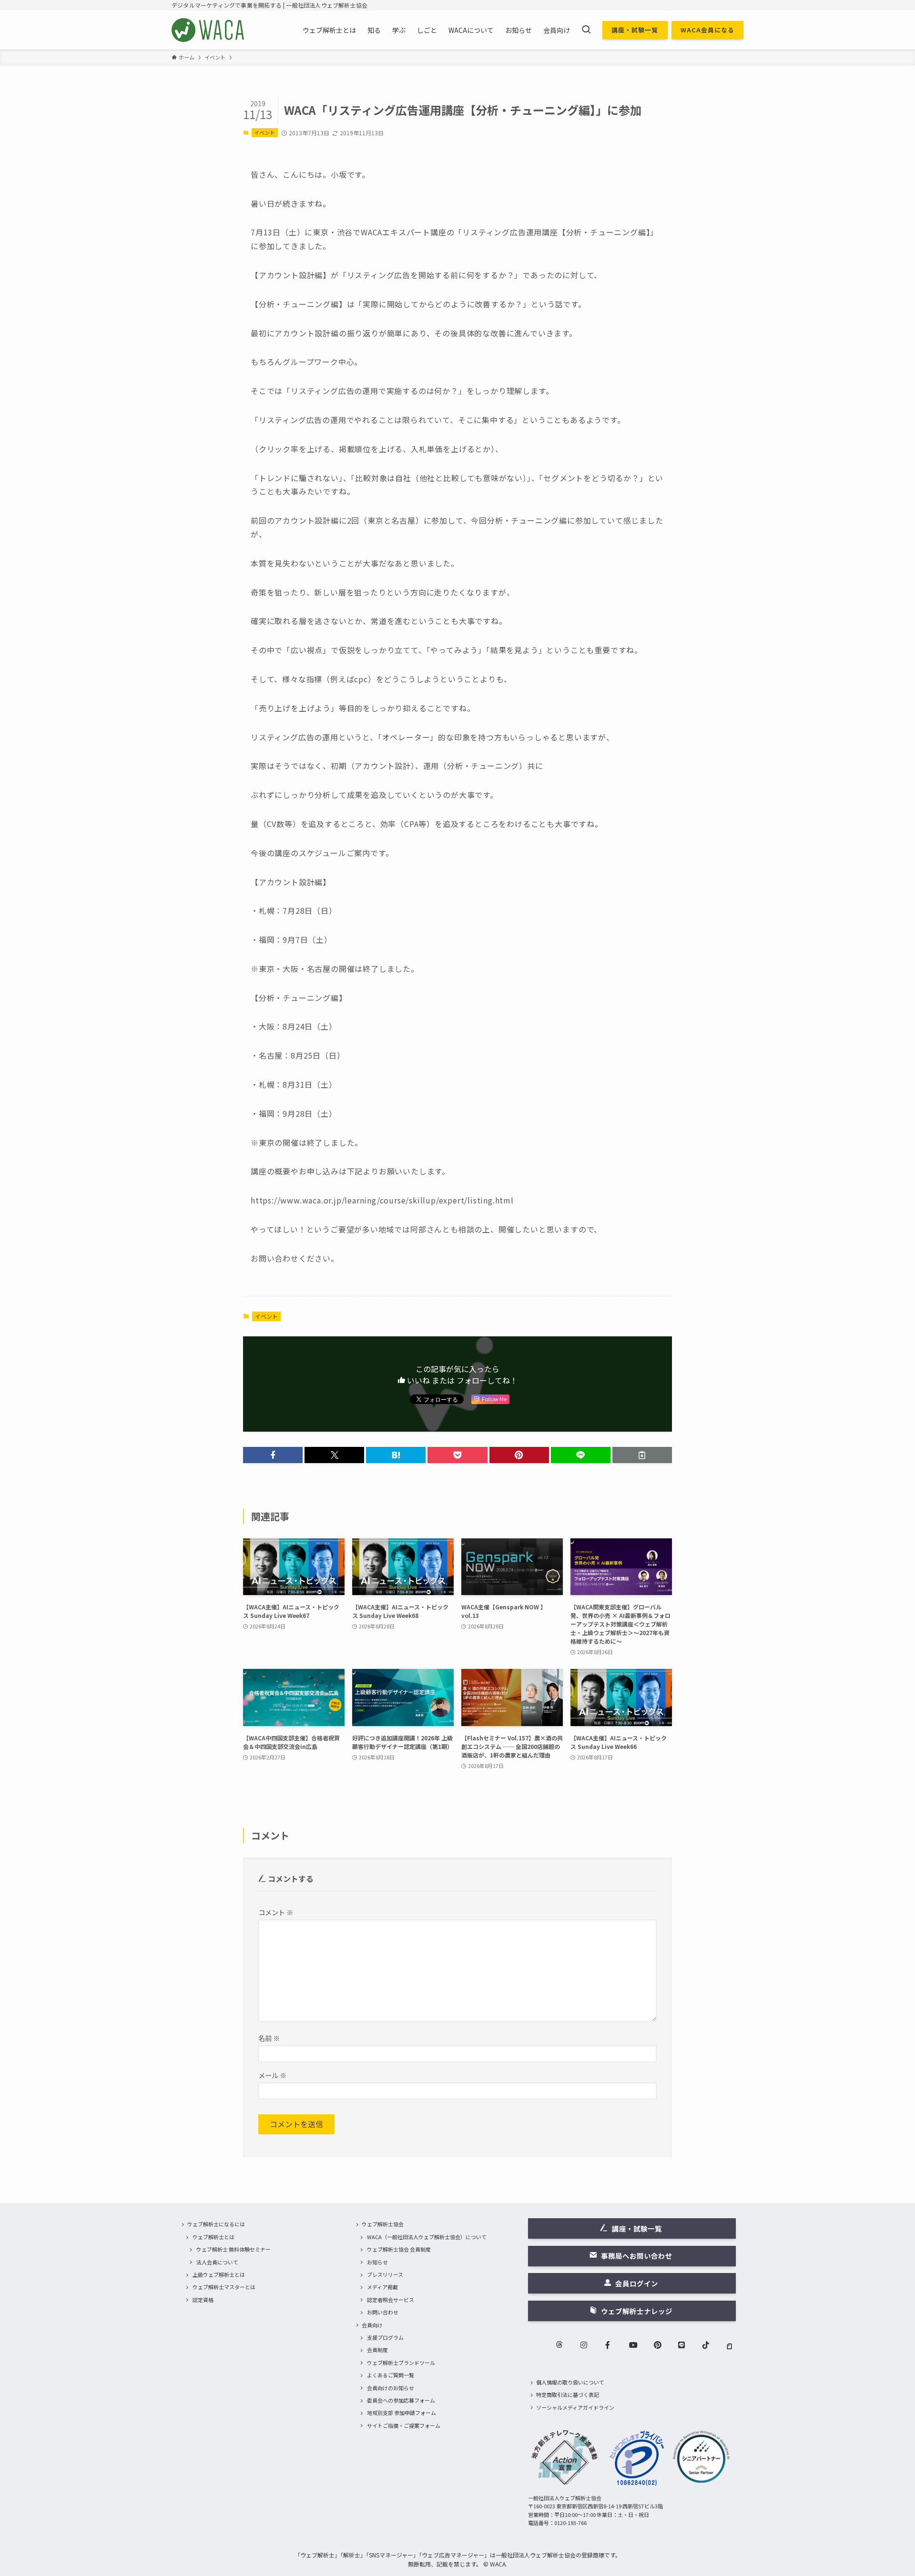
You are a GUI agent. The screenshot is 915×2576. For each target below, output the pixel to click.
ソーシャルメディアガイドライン (575, 2407)
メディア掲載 (382, 2287)
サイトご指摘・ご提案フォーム (404, 2425)
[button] (273, 1455)
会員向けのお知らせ (391, 2388)
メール (272, 2075)
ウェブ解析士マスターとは (224, 2287)
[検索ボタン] (586, 30)
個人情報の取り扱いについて (570, 2382)
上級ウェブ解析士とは (219, 2274)
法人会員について (217, 2262)
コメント (276, 1912)
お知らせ (377, 2262)
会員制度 (377, 2350)
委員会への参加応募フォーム (401, 2400)
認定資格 (203, 2300)
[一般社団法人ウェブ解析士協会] (208, 30)
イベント (264, 132)
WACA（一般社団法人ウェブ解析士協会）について (427, 2237)
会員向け (372, 2325)
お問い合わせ (383, 2312)
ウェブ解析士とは (213, 2237)
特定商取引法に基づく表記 (568, 2394)
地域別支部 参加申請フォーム (402, 2413)
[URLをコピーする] (642, 1455)
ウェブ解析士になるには (216, 2224)
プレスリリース (385, 2274)
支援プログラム (385, 2337)
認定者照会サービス (391, 2300)
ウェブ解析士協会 (383, 2224)
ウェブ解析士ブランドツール (401, 2363)
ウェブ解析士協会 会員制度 (399, 2249)
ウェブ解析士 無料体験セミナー (234, 2249)
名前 (269, 2038)
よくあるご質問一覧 (391, 2375)
